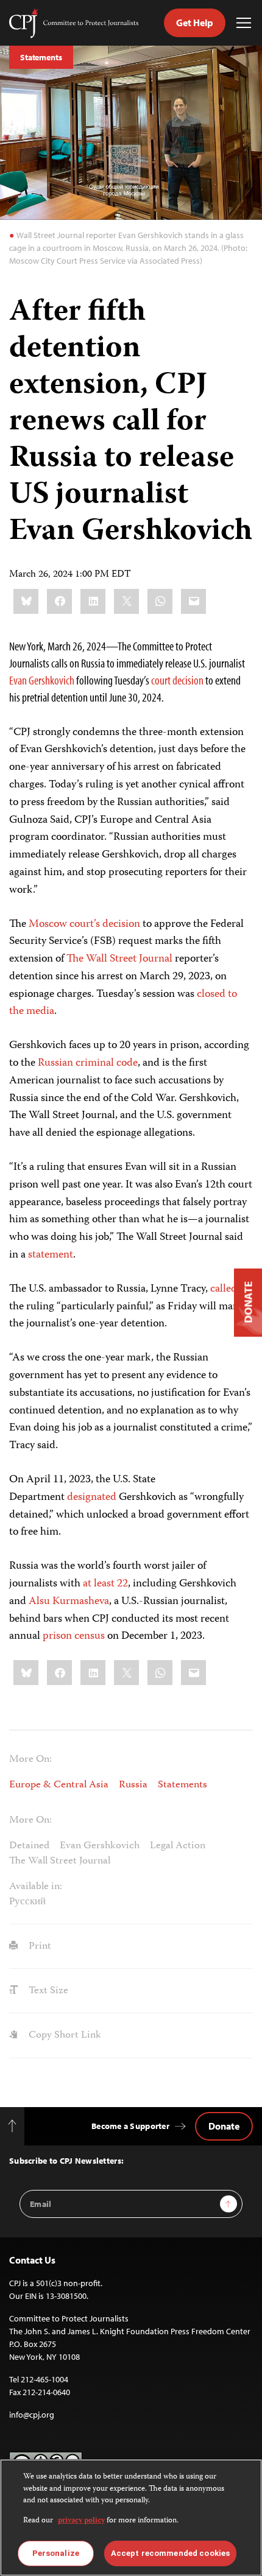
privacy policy (81, 2521)
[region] (131, 2518)
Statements (41, 57)
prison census (74, 1636)
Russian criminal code (88, 1063)
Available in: (36, 1887)
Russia (133, 1785)
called (224, 1289)
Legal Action (178, 1846)
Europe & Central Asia (59, 1785)
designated (90, 1497)
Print (39, 1946)
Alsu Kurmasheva (69, 1602)
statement (51, 1255)
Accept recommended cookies (170, 2553)
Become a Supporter (130, 2126)
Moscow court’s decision (84, 924)
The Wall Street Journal (119, 959)
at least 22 (105, 1584)
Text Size (47, 1991)
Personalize (56, 2553)
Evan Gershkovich (42, 680)
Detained (29, 1846)
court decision (177, 680)
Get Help (195, 23)
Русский (27, 1902)
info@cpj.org (32, 2415)
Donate (224, 2126)
